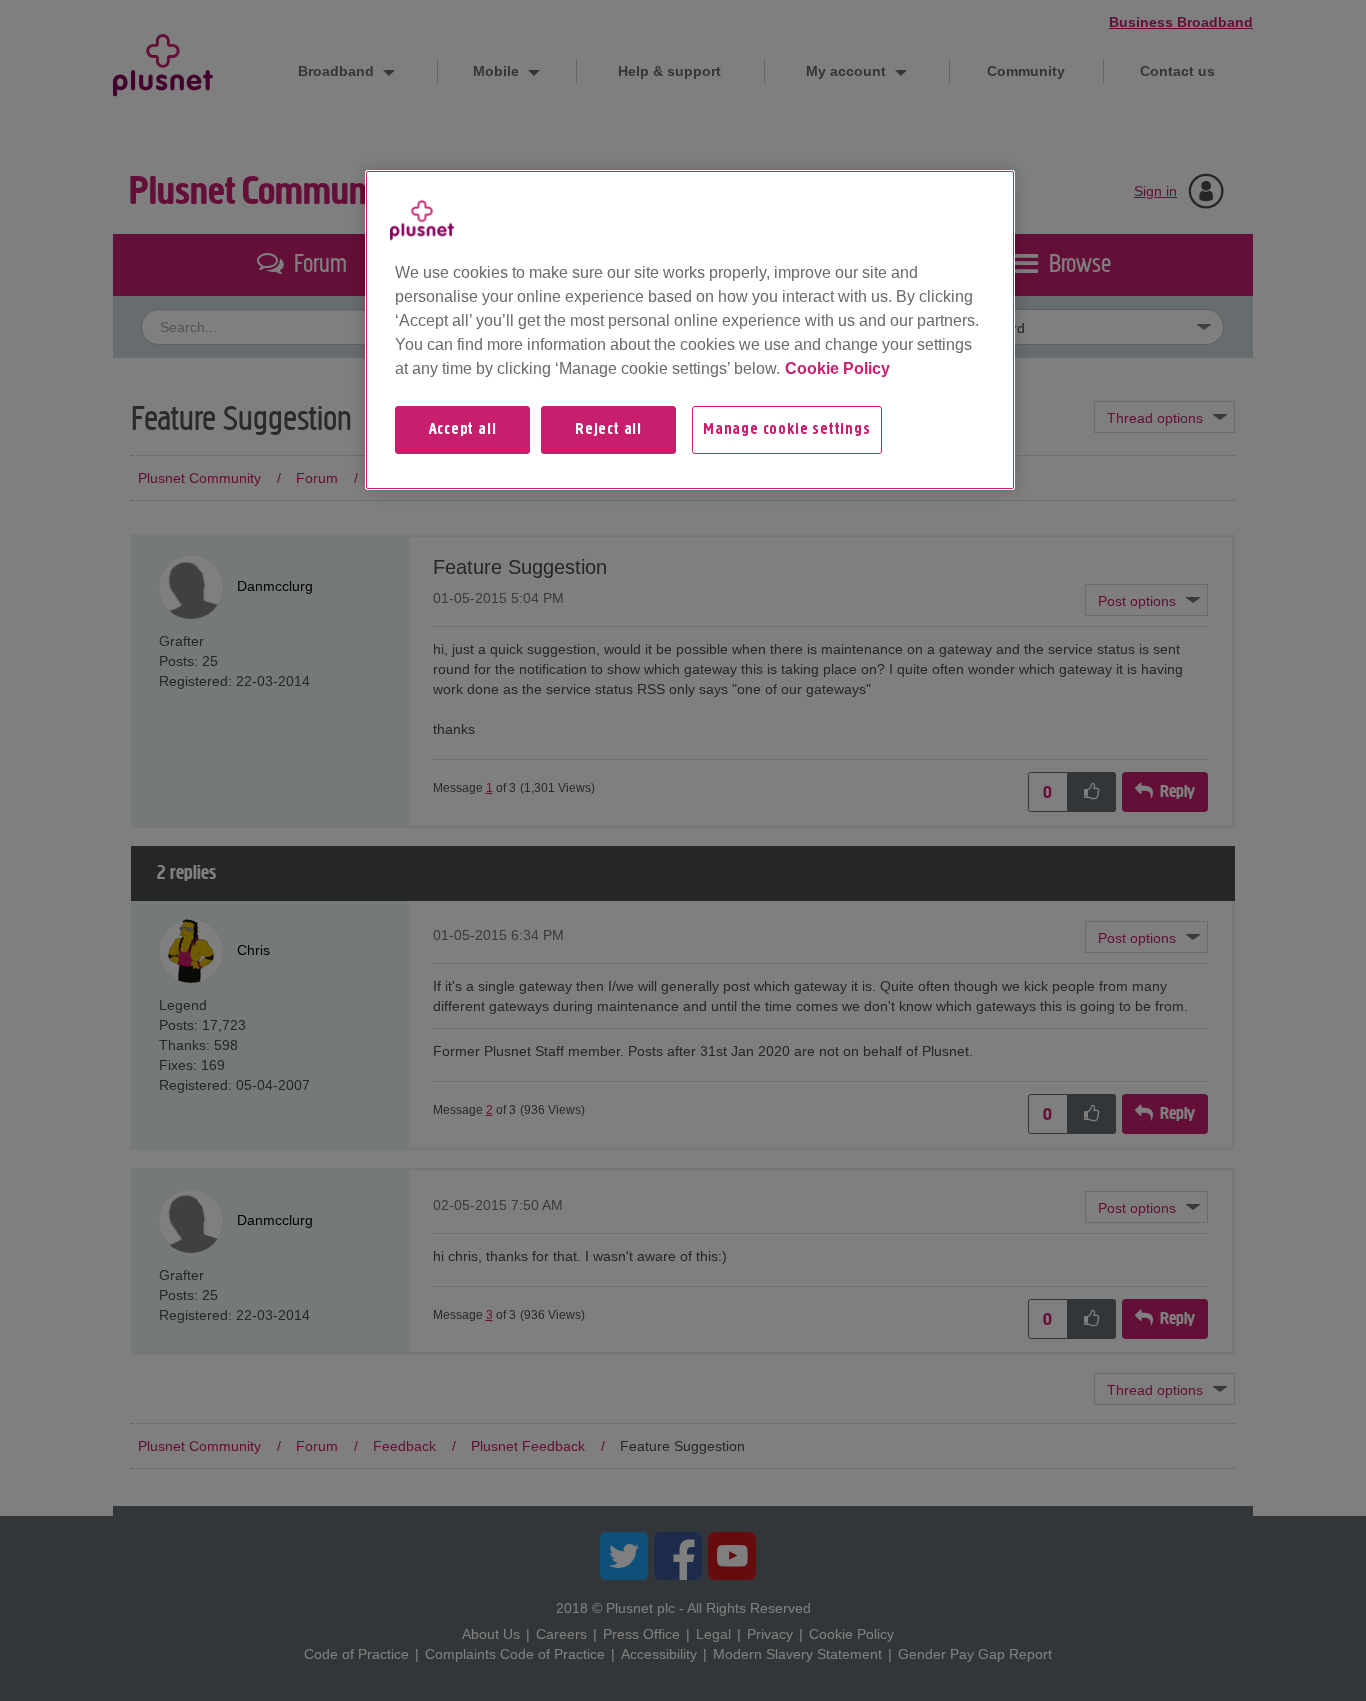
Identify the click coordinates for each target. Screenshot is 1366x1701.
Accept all (463, 430)
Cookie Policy (837, 368)
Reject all (608, 430)
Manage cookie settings (787, 430)
